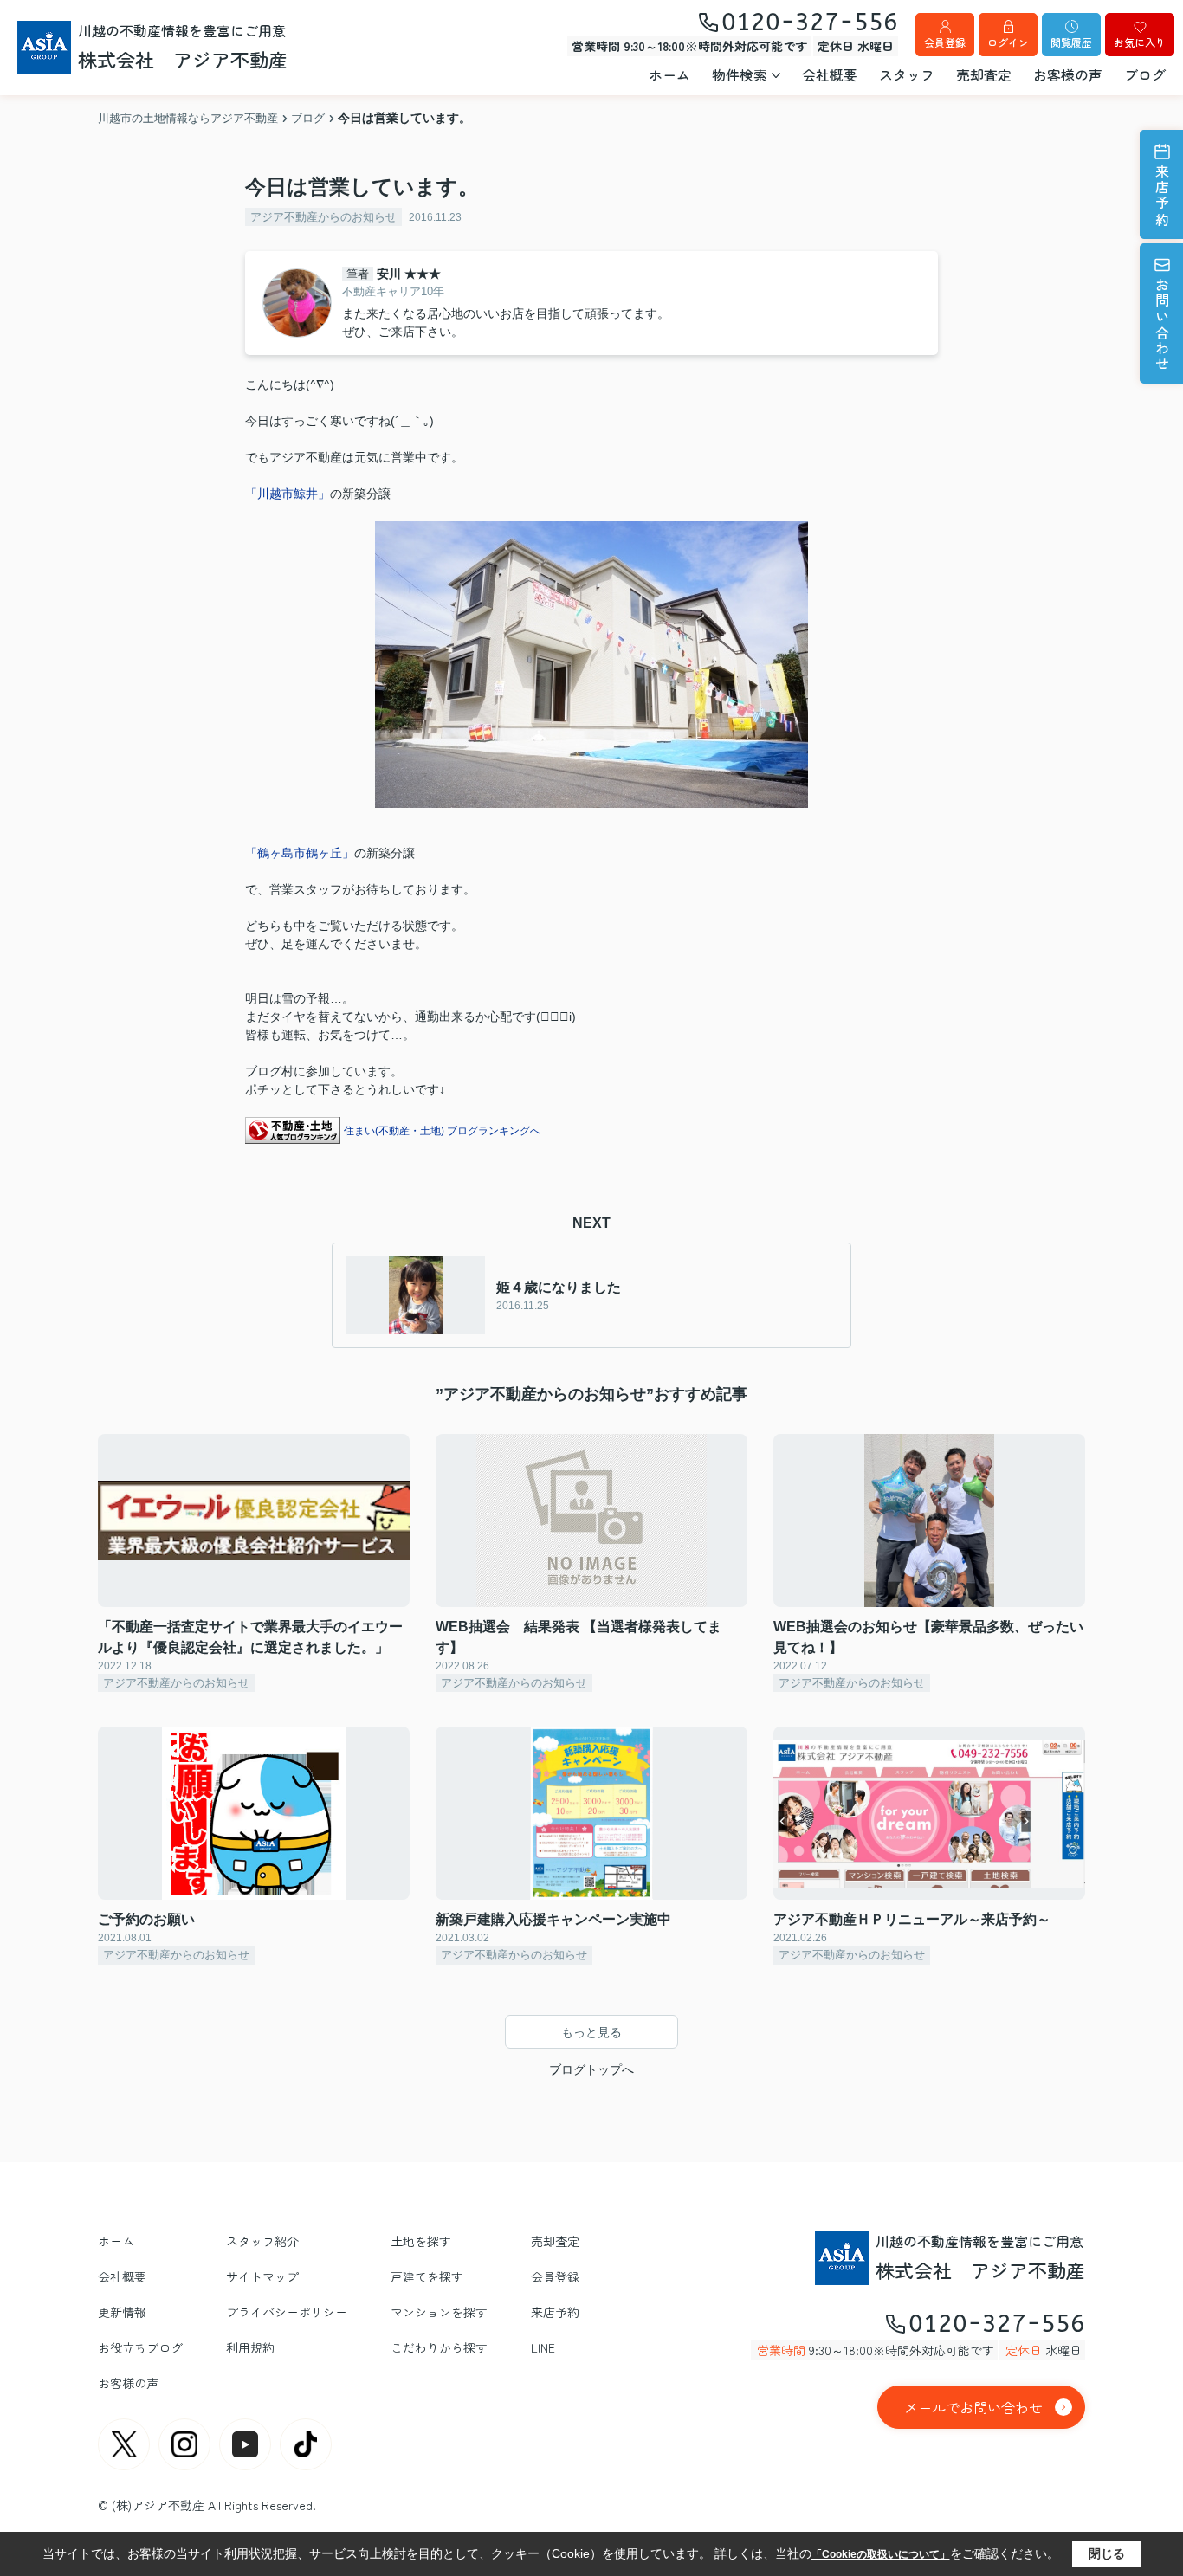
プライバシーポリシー (287, 2312)
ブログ (1145, 74)
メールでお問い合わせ (973, 2407)
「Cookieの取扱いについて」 (881, 2554)
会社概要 (830, 74)
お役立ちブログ (140, 2347)
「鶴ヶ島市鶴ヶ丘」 (300, 853)
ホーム (669, 74)
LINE (543, 2347)
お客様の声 (1068, 74)
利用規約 (250, 2347)
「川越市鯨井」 (288, 494)
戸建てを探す (427, 2276)
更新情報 (122, 2312)
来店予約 (1162, 196)
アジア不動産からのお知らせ (323, 217)
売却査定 (984, 74)
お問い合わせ (1162, 325)
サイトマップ (262, 2276)
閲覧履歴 (1071, 42)
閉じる (1107, 2553)
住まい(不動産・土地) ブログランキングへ (442, 1131)
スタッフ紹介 (262, 2241)
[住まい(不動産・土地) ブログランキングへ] (293, 1130)
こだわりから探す (439, 2347)
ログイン (1008, 42)
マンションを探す (439, 2312)
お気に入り (1140, 42)
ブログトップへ (591, 2069)
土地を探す (421, 2241)
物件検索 (740, 74)
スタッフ (907, 74)
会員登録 (945, 42)
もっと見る (591, 2032)
